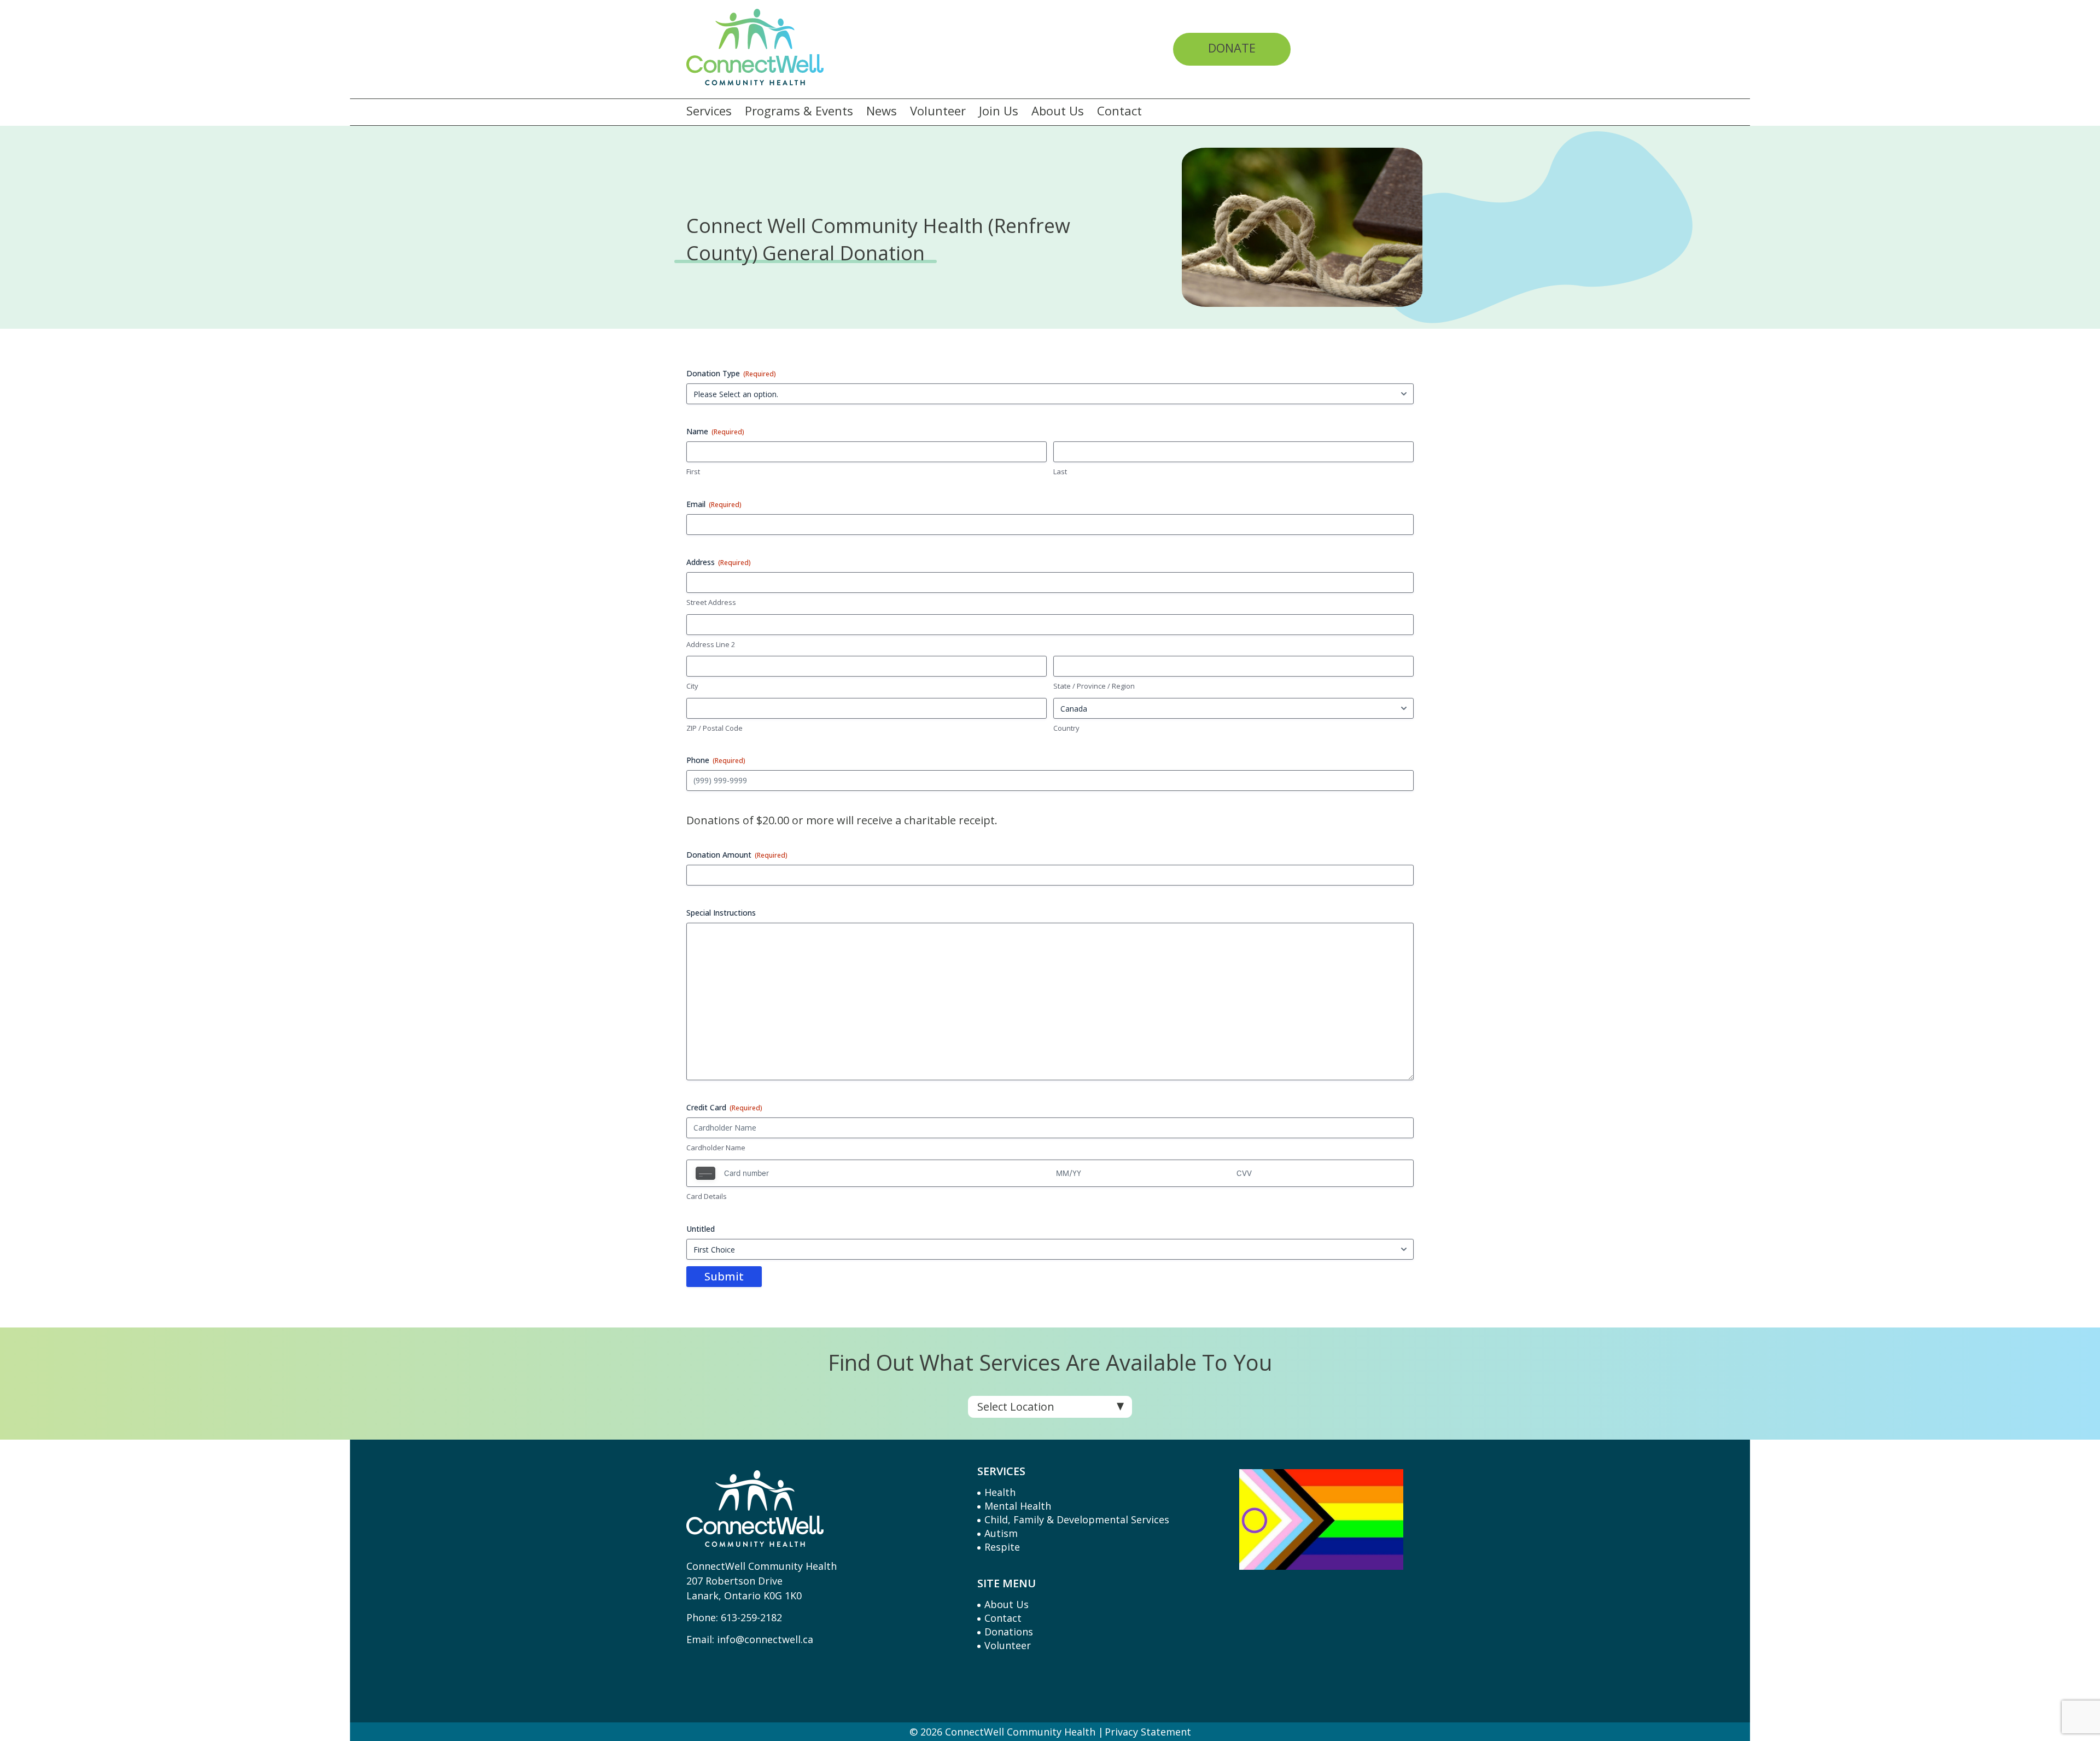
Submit (724, 1276)
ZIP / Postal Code (714, 728)
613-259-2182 (751, 1617)
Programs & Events (799, 111)
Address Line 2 (711, 644)
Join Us (999, 111)
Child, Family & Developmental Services (1077, 1519)
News (882, 111)
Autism (1001, 1533)
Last (1060, 471)
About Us (1058, 111)
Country (1066, 728)
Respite (1002, 1547)
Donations (1009, 1632)
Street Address (711, 602)
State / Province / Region (1094, 686)
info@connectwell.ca (765, 1639)
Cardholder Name (716, 1148)
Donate (1232, 48)
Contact (1119, 111)
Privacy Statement (1148, 1732)
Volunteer (938, 111)
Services (709, 111)
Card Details (707, 1196)
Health (1000, 1492)
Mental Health (1018, 1506)
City (692, 686)
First (693, 471)
